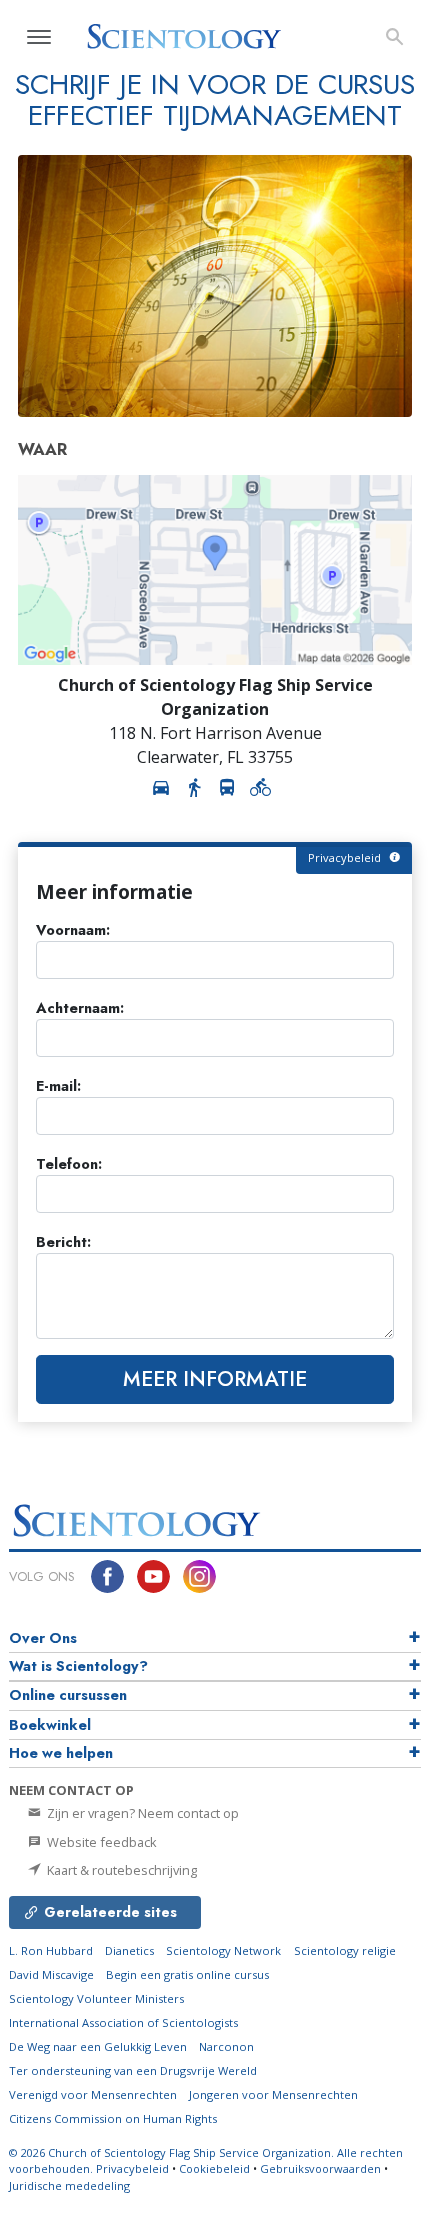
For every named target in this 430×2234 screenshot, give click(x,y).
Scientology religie (345, 1950)
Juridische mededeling (69, 2185)
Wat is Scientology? (78, 1666)
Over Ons (43, 1638)
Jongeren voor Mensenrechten (273, 2094)
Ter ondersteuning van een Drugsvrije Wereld (133, 2070)
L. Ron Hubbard (51, 1950)
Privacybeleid (132, 2168)
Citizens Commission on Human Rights (113, 2118)
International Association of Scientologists (123, 2022)
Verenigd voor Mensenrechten (93, 2094)
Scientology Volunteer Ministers (96, 1998)
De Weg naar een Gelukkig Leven (98, 2046)
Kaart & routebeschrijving (120, 1870)
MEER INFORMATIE (215, 1379)
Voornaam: (73, 930)
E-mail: (58, 1086)
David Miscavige (51, 1974)
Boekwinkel (50, 1725)
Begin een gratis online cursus (187, 1974)
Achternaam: (80, 1008)
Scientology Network (223, 1950)
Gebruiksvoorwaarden (320, 2168)
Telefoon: (69, 1164)
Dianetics (129, 1950)
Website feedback (100, 1842)
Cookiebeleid (214, 2168)
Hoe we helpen (61, 1753)
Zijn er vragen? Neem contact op (141, 1813)
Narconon (226, 2046)
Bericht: (63, 1242)
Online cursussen (68, 1695)
